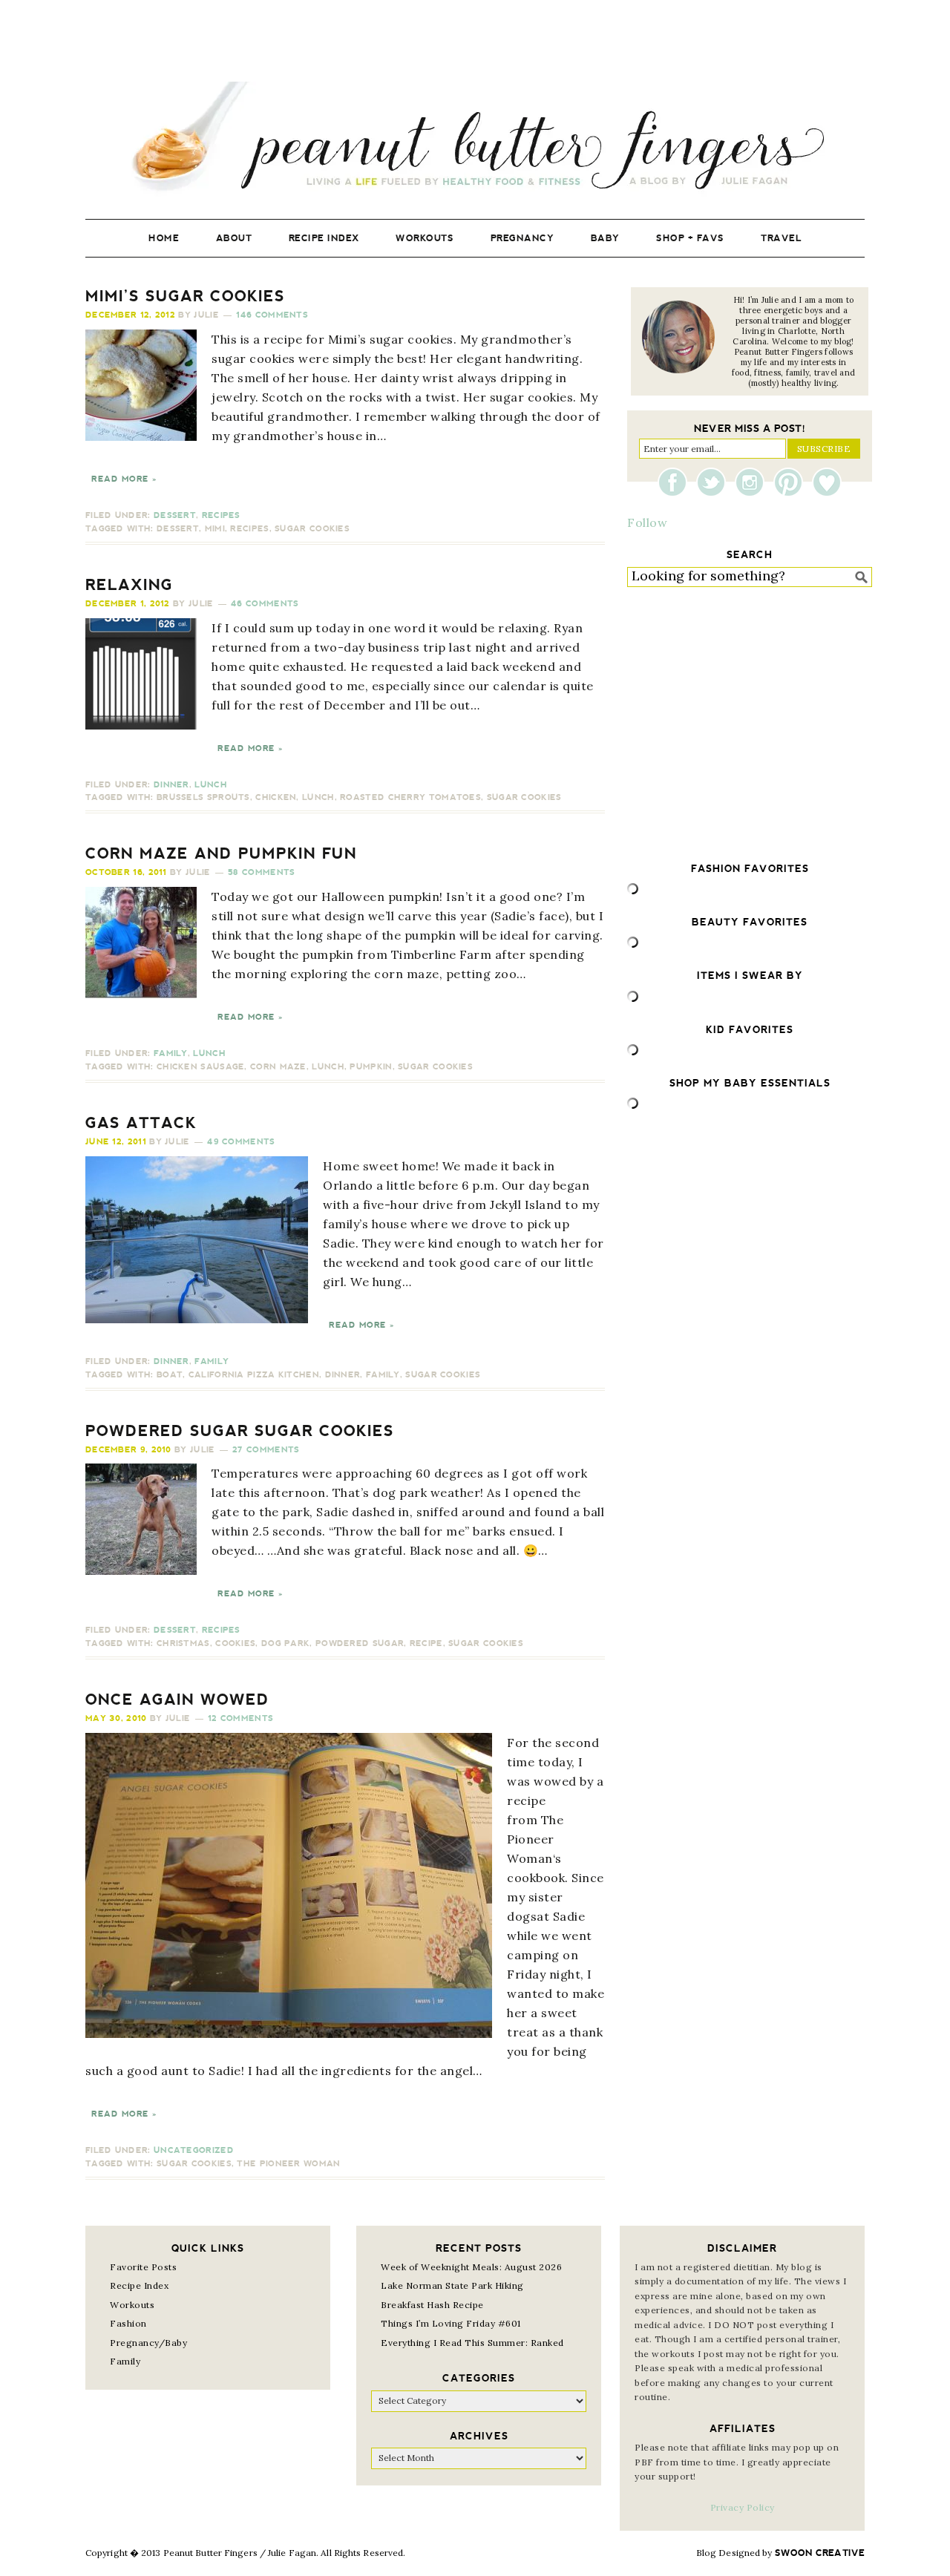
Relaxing (129, 585)
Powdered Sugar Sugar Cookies (240, 1431)
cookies (235, 1643)
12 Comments (240, 1718)
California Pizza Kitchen (254, 1375)
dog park (285, 1643)
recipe (426, 1643)
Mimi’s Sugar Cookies (185, 296)
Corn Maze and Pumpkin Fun (221, 853)
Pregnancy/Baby (148, 2343)
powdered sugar (360, 1643)
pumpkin (371, 1067)
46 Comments (265, 604)
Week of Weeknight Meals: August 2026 (471, 2267)
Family (171, 1053)
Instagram (753, 482)
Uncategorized (194, 2150)
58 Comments (261, 872)
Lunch (211, 785)
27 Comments (266, 1450)
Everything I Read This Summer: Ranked (472, 2343)
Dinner (171, 785)
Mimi (215, 529)
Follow (647, 522)
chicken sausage (201, 1067)
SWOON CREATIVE (820, 2553)
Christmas (183, 1643)
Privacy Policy (743, 2507)
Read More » (124, 479)
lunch (318, 797)
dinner (343, 1375)
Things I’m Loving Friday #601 (451, 2323)
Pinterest (792, 482)
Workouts (132, 2305)
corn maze (278, 1067)
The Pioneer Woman (288, 2164)
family (383, 1375)
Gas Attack (141, 1123)
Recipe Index (139, 2285)
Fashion (128, 2323)
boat (170, 1375)
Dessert (175, 515)
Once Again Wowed (177, 1700)
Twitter (715, 482)
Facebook (676, 482)
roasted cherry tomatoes (410, 797)
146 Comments (272, 315)
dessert (178, 529)
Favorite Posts (143, 2267)
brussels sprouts (203, 797)
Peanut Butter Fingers (475, 139)
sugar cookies (312, 529)
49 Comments (241, 1142)
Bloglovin (827, 482)
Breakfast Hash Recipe (432, 2305)
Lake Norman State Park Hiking (452, 2285)
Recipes (221, 515)
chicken (276, 797)
